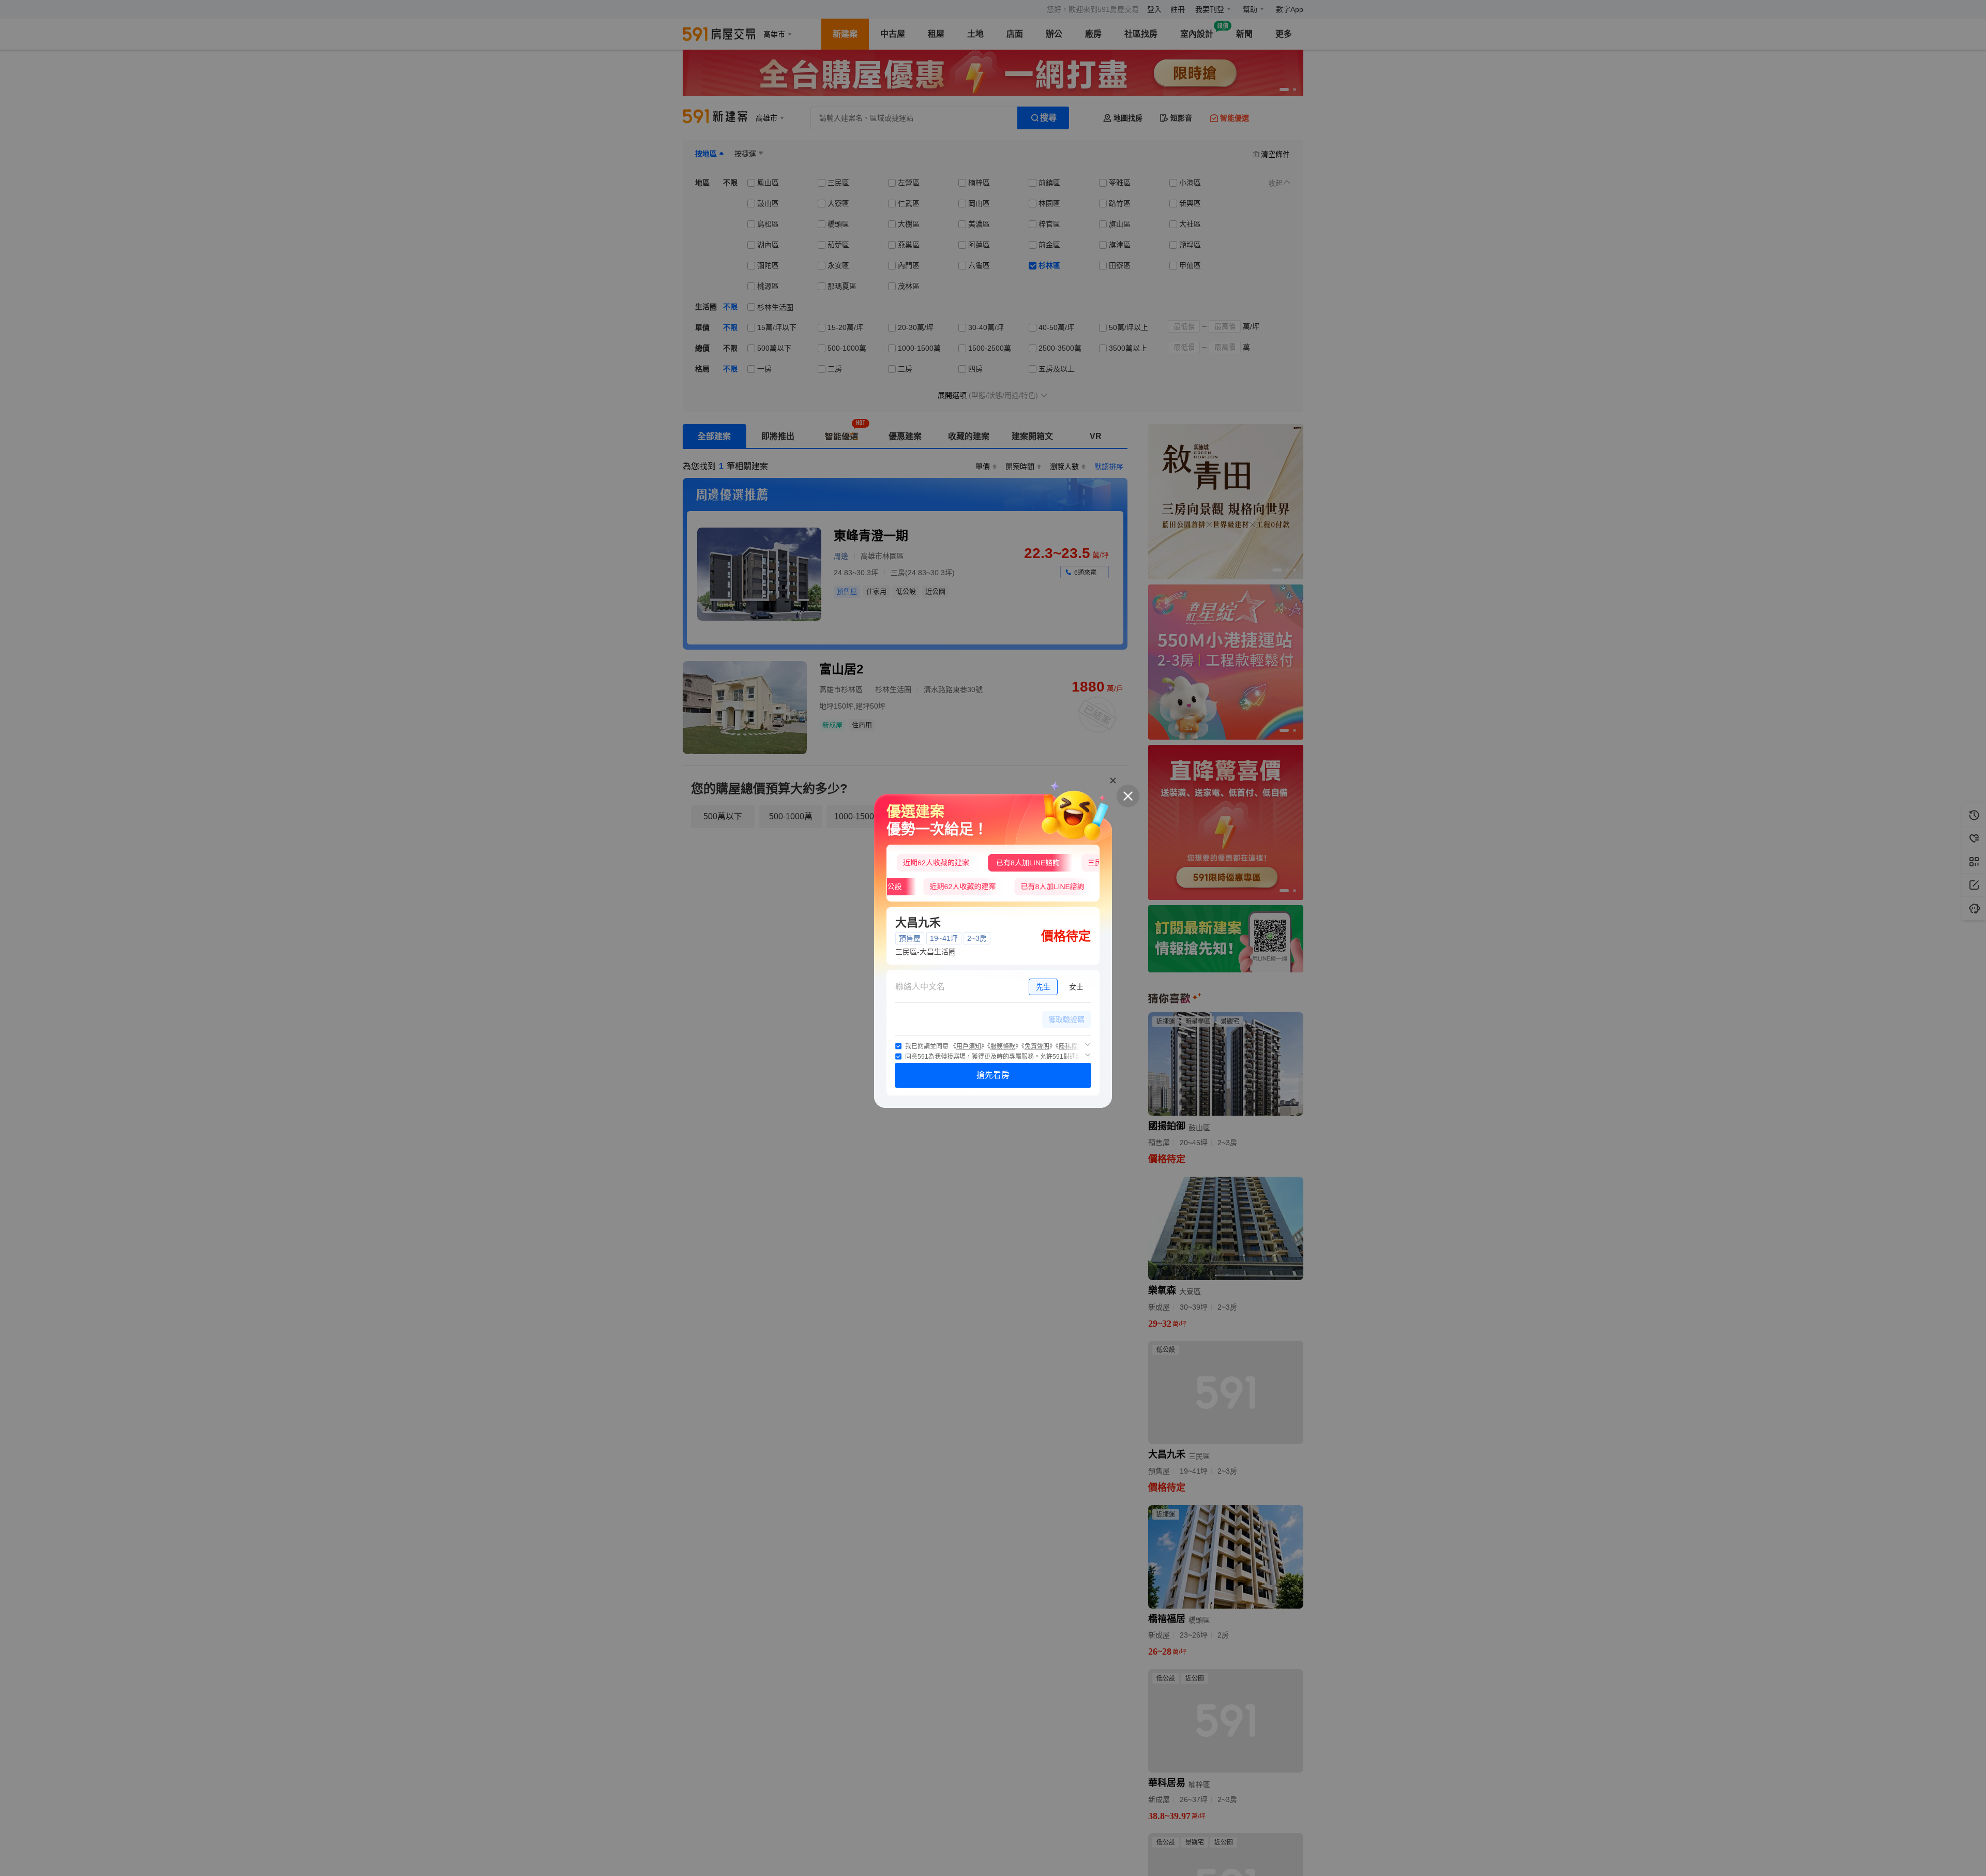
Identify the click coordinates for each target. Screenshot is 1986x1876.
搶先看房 (993, 1075)
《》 (969, 1046)
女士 (1076, 987)
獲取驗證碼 (1066, 1019)
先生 (1043, 987)
